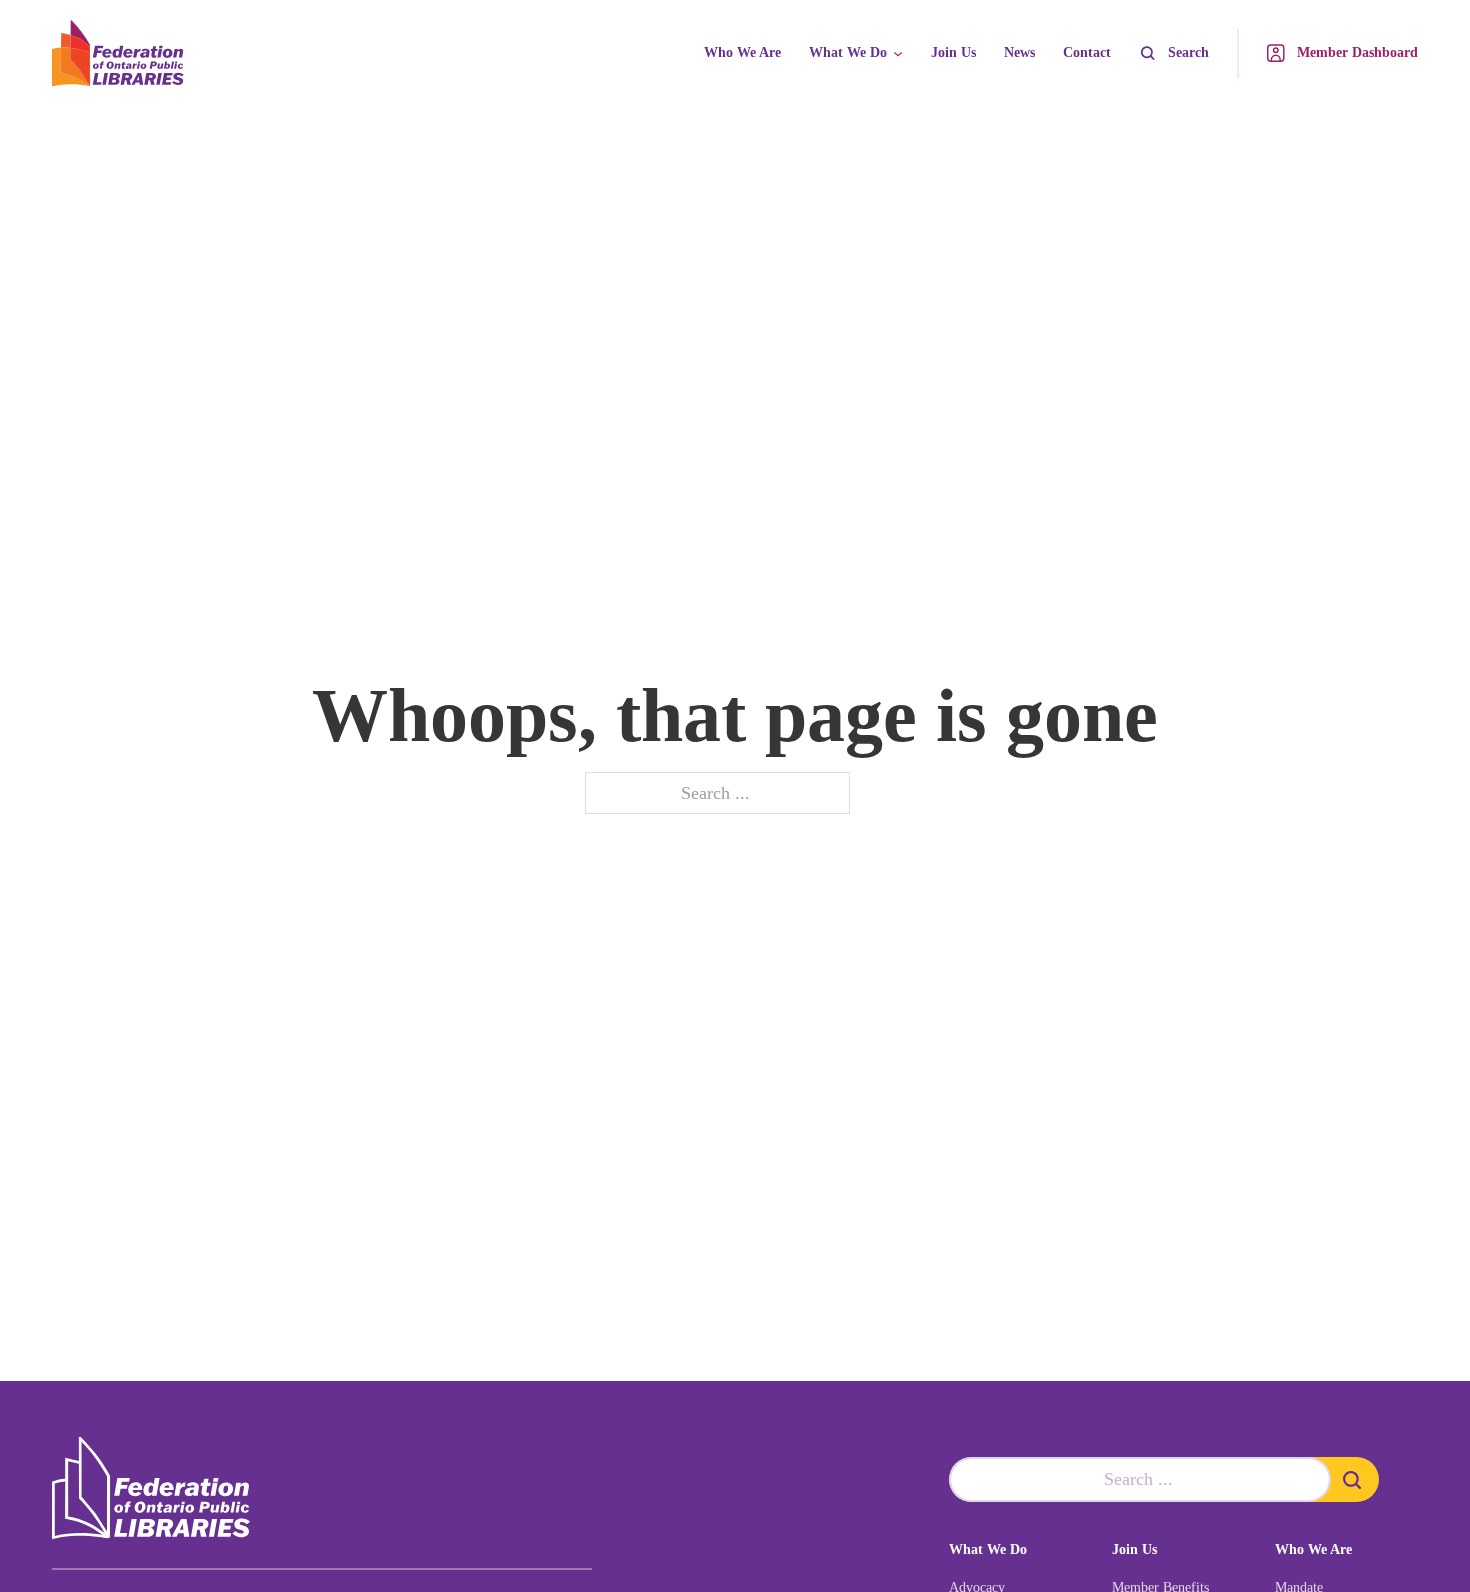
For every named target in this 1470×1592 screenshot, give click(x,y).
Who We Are (742, 52)
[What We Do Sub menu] (898, 54)
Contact (1087, 52)
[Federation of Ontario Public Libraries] (151, 1488)
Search (1188, 52)
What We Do (848, 52)
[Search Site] (1355, 1479)
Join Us (953, 52)
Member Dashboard (1357, 52)
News (1019, 52)
